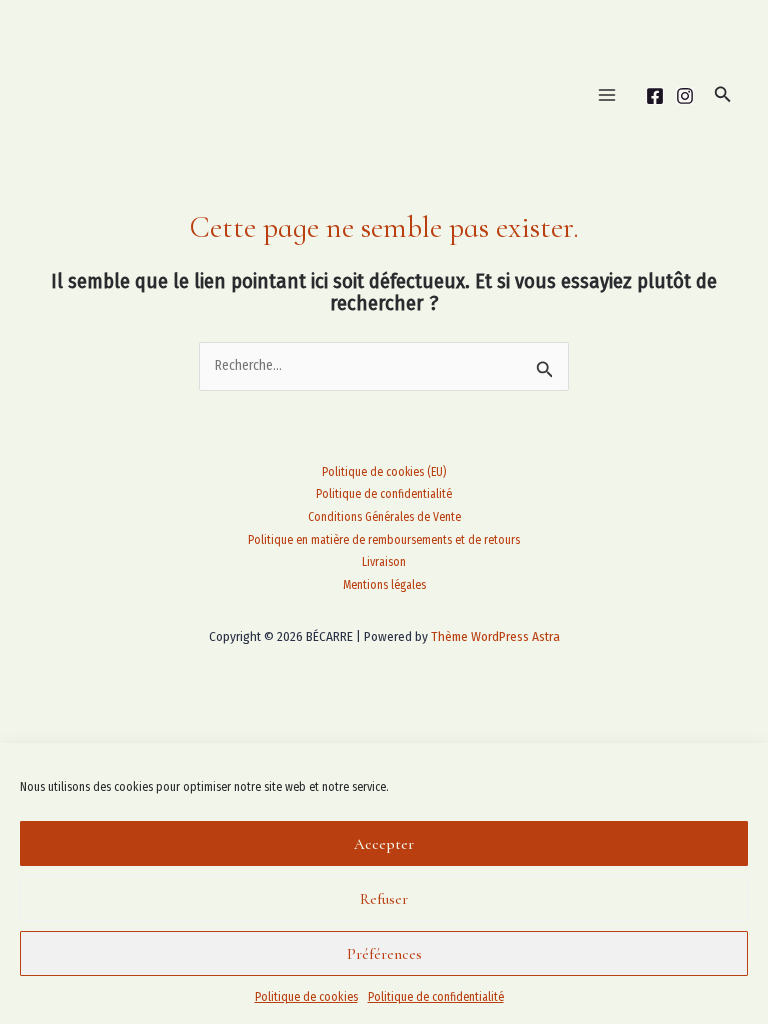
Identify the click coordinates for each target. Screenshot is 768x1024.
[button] (723, 95)
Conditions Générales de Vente (384, 517)
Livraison (384, 562)
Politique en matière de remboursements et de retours (384, 540)
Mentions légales (384, 585)
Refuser (384, 899)
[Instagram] (685, 96)
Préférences (384, 954)
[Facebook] (655, 96)
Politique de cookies (306, 997)
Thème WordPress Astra (495, 637)
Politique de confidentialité (436, 997)
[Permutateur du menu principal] (606, 95)
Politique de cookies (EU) (384, 472)
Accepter (384, 844)
